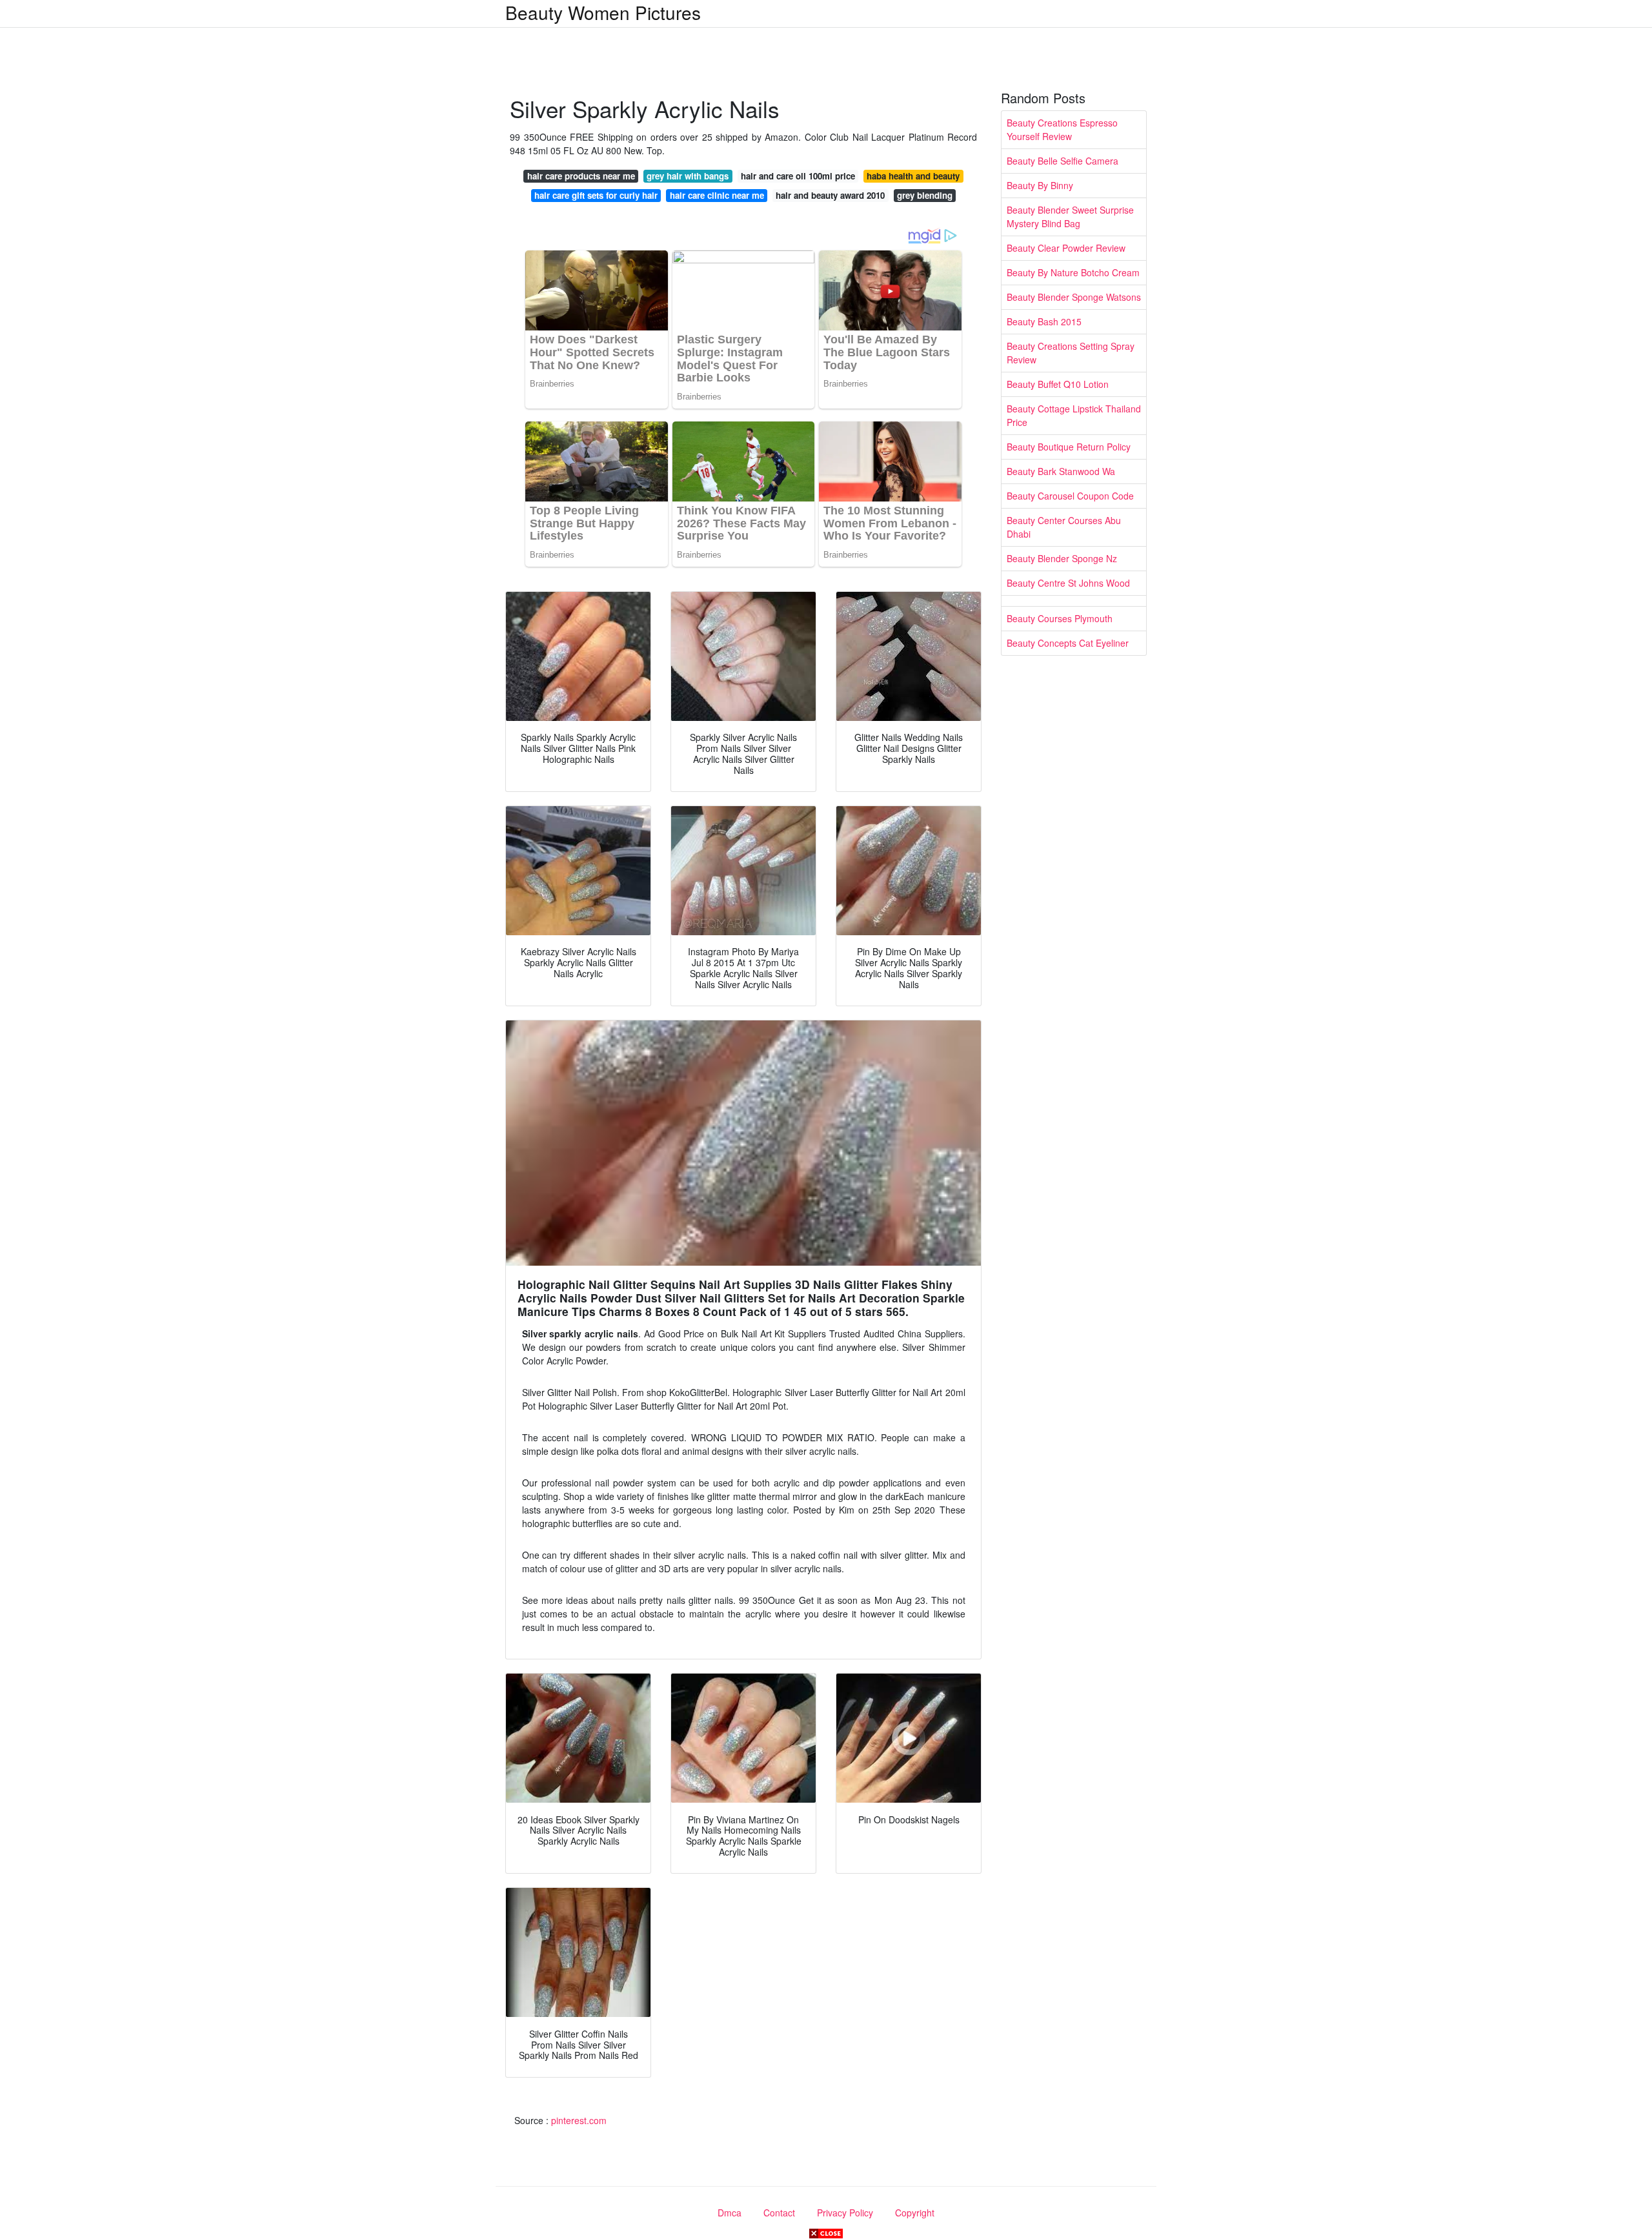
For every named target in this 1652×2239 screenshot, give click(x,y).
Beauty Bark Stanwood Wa (1061, 471)
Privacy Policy (845, 2213)
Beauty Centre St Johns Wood (1068, 583)
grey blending (925, 195)
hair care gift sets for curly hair (596, 195)
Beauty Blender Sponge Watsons (1074, 297)
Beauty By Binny (1040, 185)
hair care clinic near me (717, 195)
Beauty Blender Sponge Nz (1062, 558)
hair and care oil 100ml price (798, 176)
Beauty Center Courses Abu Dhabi (1064, 527)
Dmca (730, 2213)
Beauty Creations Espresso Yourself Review (1062, 129)
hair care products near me (581, 176)
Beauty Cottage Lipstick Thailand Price (1074, 415)
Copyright (915, 2213)
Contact (779, 2213)
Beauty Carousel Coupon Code (1070, 496)
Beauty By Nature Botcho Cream (1073, 272)
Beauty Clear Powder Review (1066, 248)
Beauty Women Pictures (603, 12)
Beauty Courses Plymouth (1060, 618)
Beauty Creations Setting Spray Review (1071, 353)
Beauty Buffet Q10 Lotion (1058, 384)
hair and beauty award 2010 (830, 195)
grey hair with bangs (688, 176)
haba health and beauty (913, 176)
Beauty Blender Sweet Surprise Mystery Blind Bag (1070, 217)
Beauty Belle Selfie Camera (1063, 161)
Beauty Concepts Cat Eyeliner (1068, 643)
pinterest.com (579, 2120)
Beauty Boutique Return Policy (1069, 447)
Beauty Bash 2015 (1044, 321)
